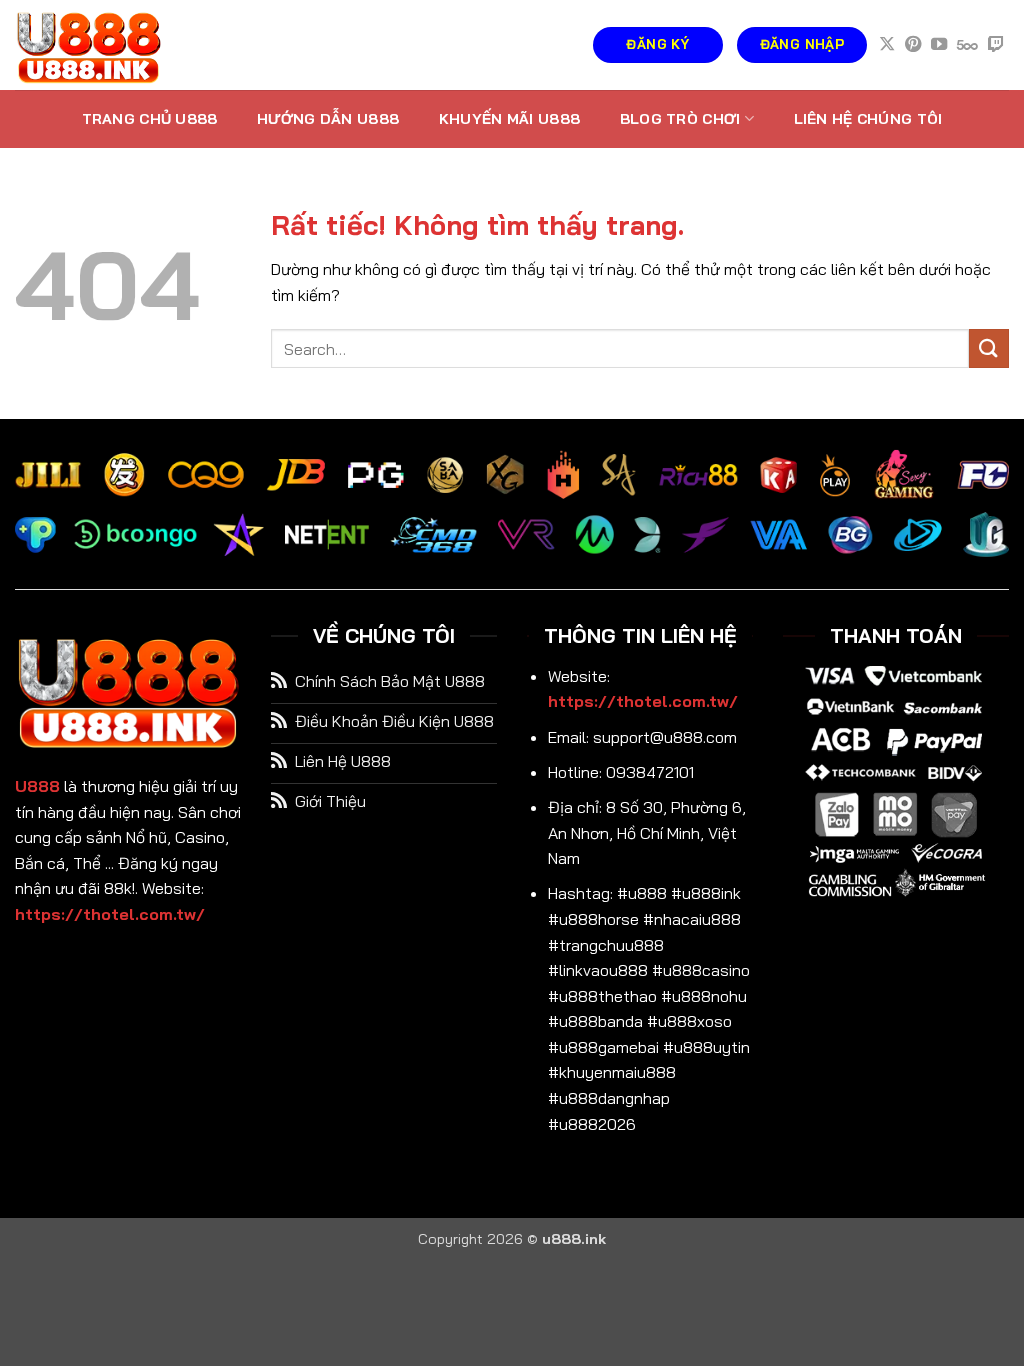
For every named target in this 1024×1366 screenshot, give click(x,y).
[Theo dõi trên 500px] (967, 45)
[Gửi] (989, 348)
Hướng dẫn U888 (328, 119)
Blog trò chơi (680, 119)
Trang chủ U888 (150, 119)
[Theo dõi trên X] (887, 45)
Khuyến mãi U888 (509, 119)
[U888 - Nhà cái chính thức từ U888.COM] (115, 45)
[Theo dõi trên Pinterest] (913, 45)
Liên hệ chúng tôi (868, 119)
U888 (37, 786)
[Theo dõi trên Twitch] (996, 45)
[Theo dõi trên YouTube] (939, 45)
